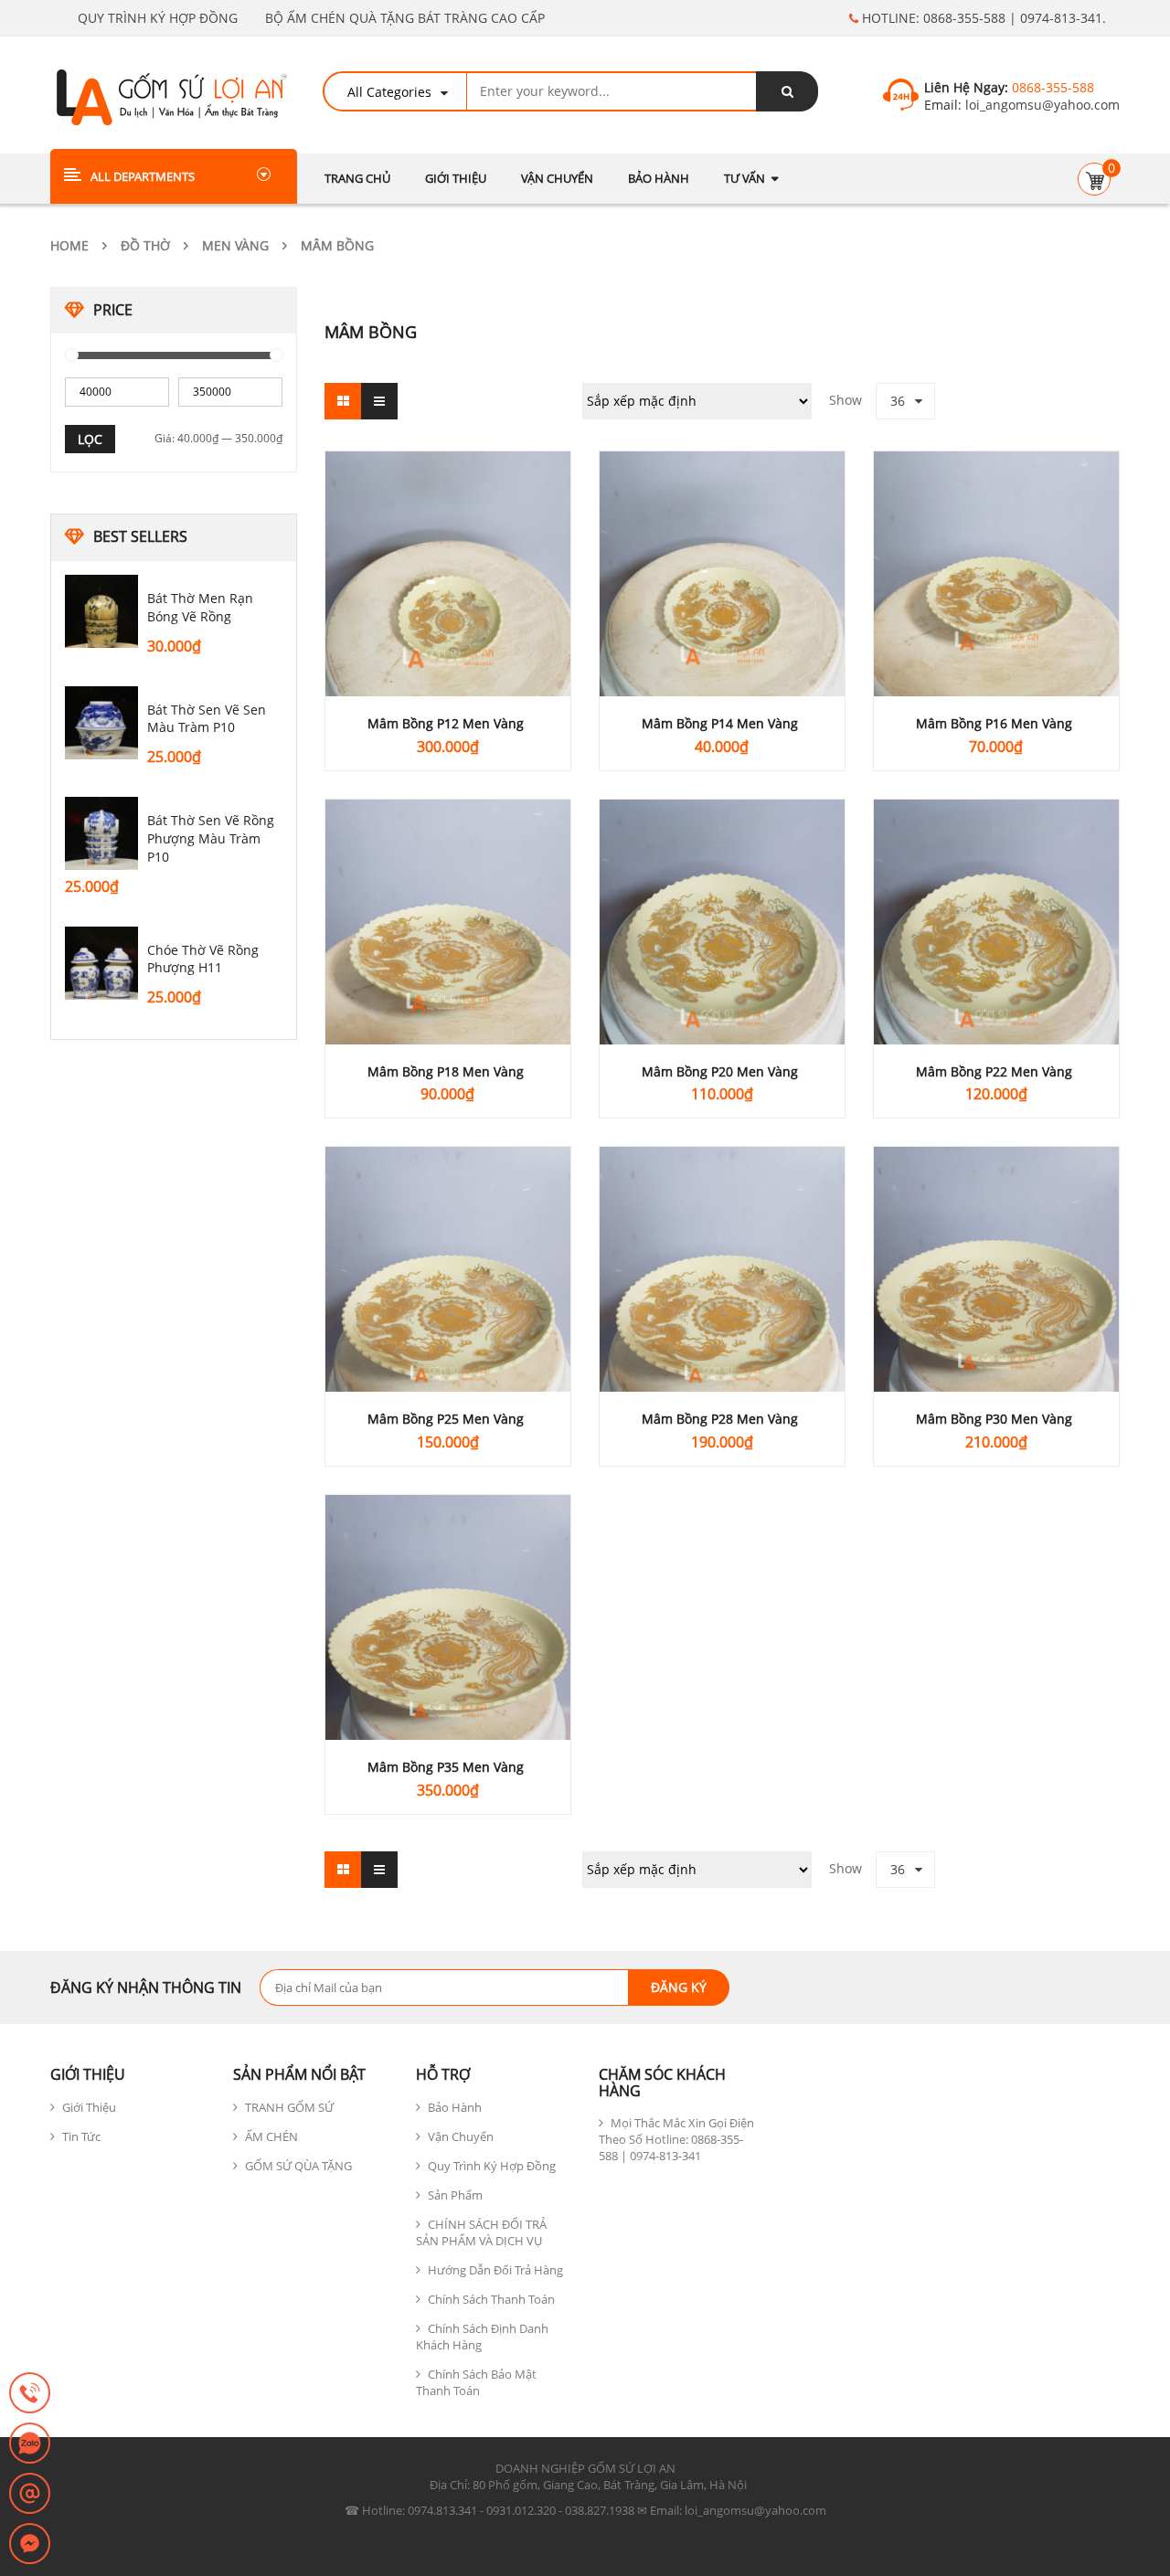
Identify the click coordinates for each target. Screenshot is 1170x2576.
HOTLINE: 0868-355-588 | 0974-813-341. (982, 18)
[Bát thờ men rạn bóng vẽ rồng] (101, 611)
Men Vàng (235, 245)
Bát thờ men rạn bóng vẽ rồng (200, 607)
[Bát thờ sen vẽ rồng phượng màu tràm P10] (101, 833)
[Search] (787, 91)
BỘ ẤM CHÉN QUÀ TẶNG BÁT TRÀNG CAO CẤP (405, 18)
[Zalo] (30, 2444)
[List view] (379, 401)
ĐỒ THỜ (145, 245)
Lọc (90, 439)
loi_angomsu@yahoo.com (1041, 105)
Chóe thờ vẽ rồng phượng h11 (203, 959)
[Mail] (30, 2495)
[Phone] (30, 2394)
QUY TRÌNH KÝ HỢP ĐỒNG (158, 18)
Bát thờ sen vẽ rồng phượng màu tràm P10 (211, 838)
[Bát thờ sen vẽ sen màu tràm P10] (101, 723)
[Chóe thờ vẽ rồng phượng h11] (101, 963)
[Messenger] (30, 2545)
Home (69, 245)
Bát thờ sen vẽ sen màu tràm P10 (207, 719)
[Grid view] (343, 401)
